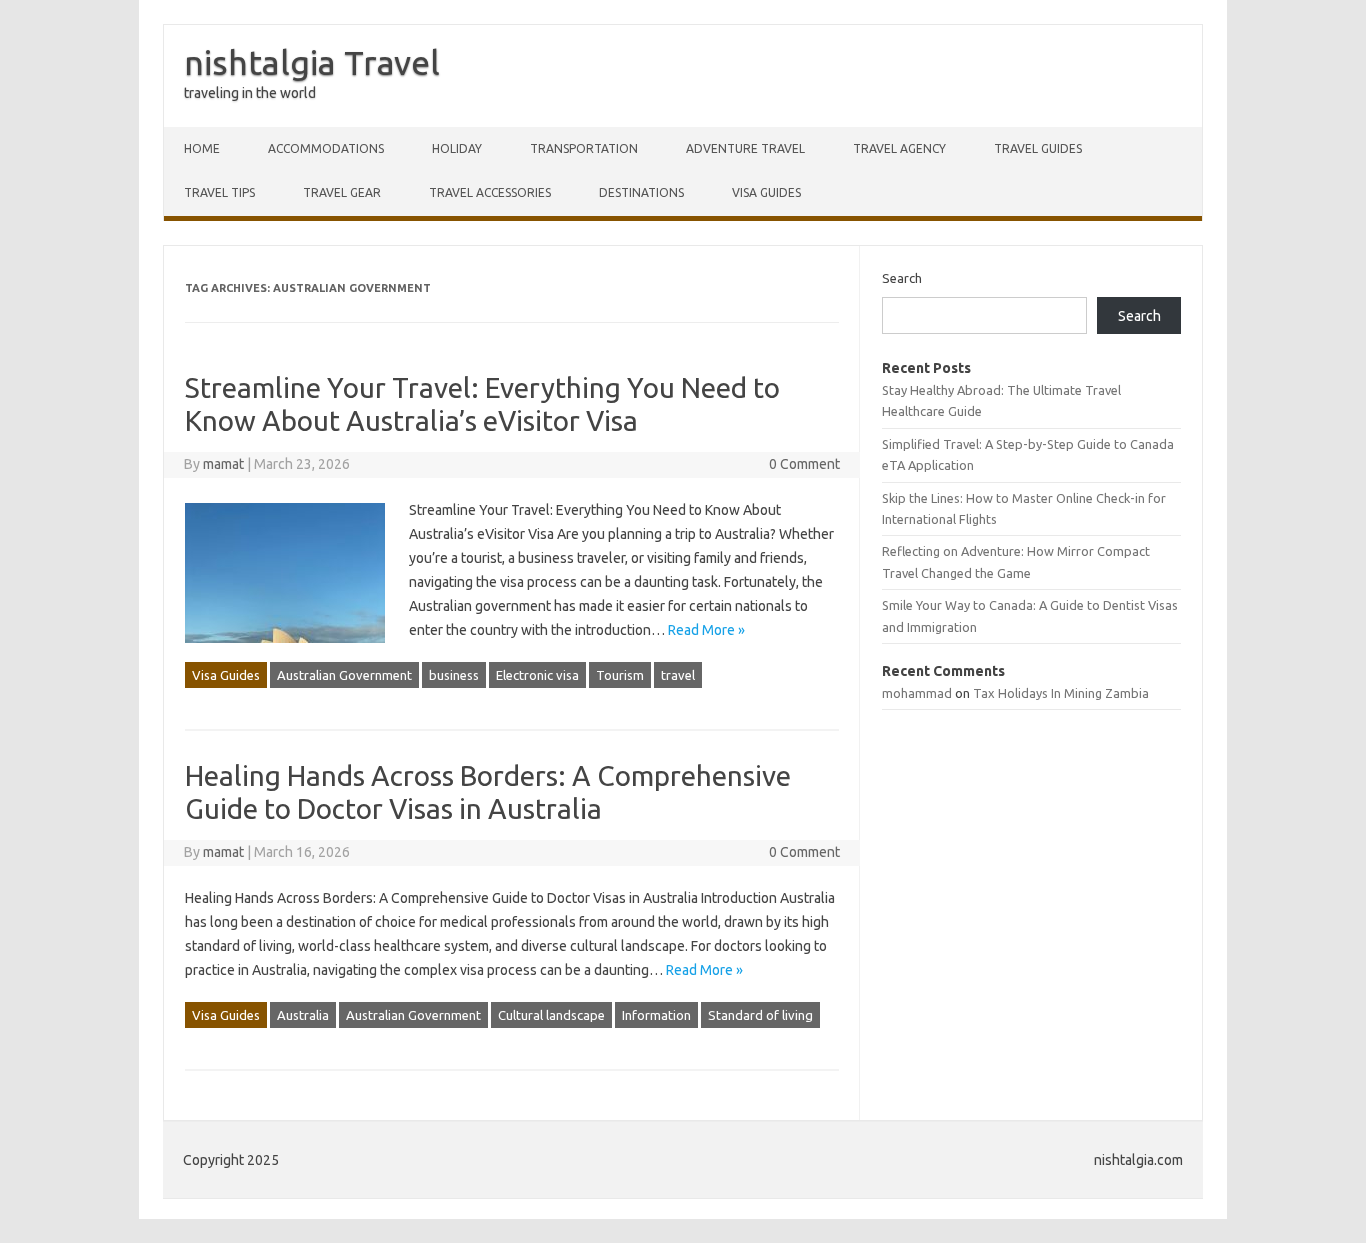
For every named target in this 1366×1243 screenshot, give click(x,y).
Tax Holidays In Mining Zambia (1061, 693)
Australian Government (344, 675)
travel (678, 675)
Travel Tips (219, 192)
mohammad (917, 693)
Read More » (706, 630)
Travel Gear (342, 192)
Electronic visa (537, 675)
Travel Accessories (490, 192)
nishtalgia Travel (312, 62)
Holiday (457, 148)
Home (202, 148)
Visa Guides (766, 192)
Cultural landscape (551, 1015)
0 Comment (804, 464)
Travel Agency (899, 148)
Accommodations (326, 148)
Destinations (641, 192)
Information (656, 1015)
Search (902, 278)
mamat (223, 464)
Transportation (584, 148)
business (454, 675)
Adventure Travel (745, 148)
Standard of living (760, 1015)
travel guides (1038, 148)
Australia (303, 1015)
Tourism (620, 675)
